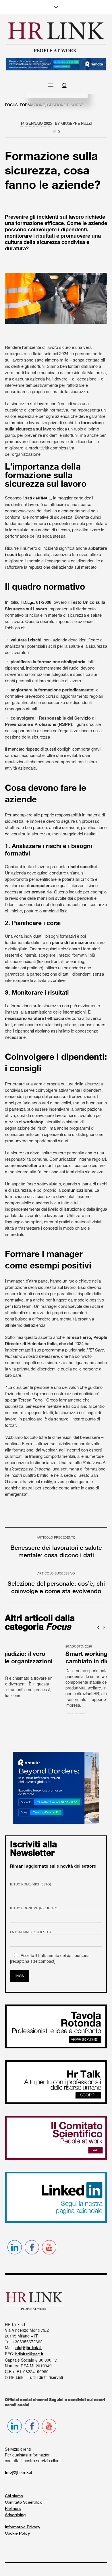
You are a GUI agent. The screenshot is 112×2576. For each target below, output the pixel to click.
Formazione (32, 105)
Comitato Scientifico (24, 2512)
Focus (11, 105)
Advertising (15, 2525)
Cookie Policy (17, 2543)
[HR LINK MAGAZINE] (56, 37)
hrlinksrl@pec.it (29, 2364)
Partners (13, 2518)
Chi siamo (14, 2506)
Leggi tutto (15, 1715)
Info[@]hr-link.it (19, 2482)
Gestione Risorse (65, 105)
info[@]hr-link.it (28, 2357)
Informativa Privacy (23, 2537)
